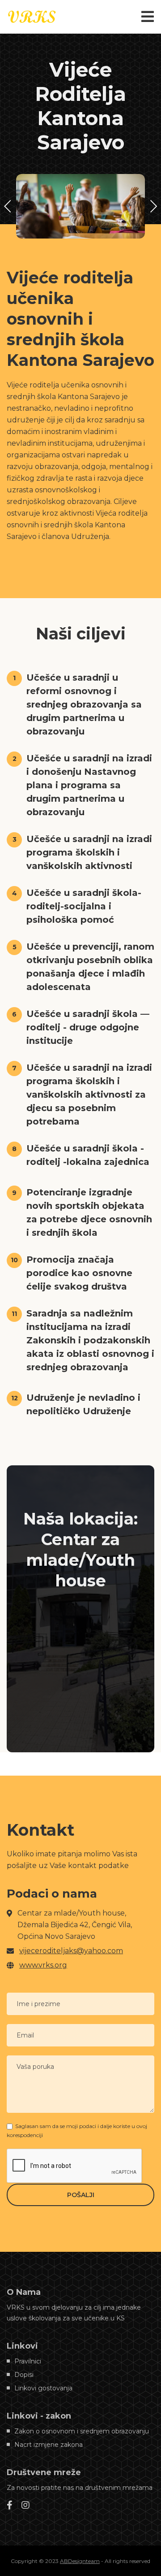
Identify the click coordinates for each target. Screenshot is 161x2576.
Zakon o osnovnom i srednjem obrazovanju (82, 2431)
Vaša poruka (35, 2067)
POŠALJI (81, 2195)
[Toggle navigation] (148, 17)
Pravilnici (28, 2361)
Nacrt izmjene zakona (49, 2445)
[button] (153, 206)
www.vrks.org (43, 1965)
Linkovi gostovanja (43, 2388)
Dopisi (24, 2375)
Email (25, 2035)
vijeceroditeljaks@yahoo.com (71, 1951)
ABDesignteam (80, 2561)
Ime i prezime (38, 2004)
